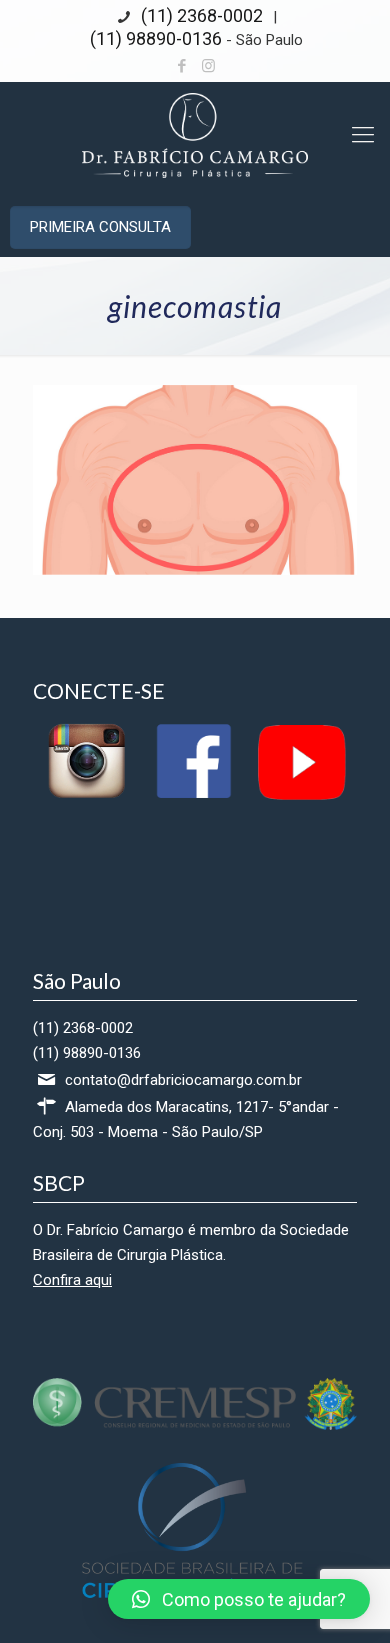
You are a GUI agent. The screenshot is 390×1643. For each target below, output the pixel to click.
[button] (239, 1599)
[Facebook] (182, 66)
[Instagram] (208, 66)
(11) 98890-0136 (156, 38)
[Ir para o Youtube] (300, 797)
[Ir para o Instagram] (86, 797)
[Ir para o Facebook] (193, 797)
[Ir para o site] (195, 1425)
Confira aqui (72, 1280)
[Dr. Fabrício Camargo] (195, 134)
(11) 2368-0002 (200, 15)
